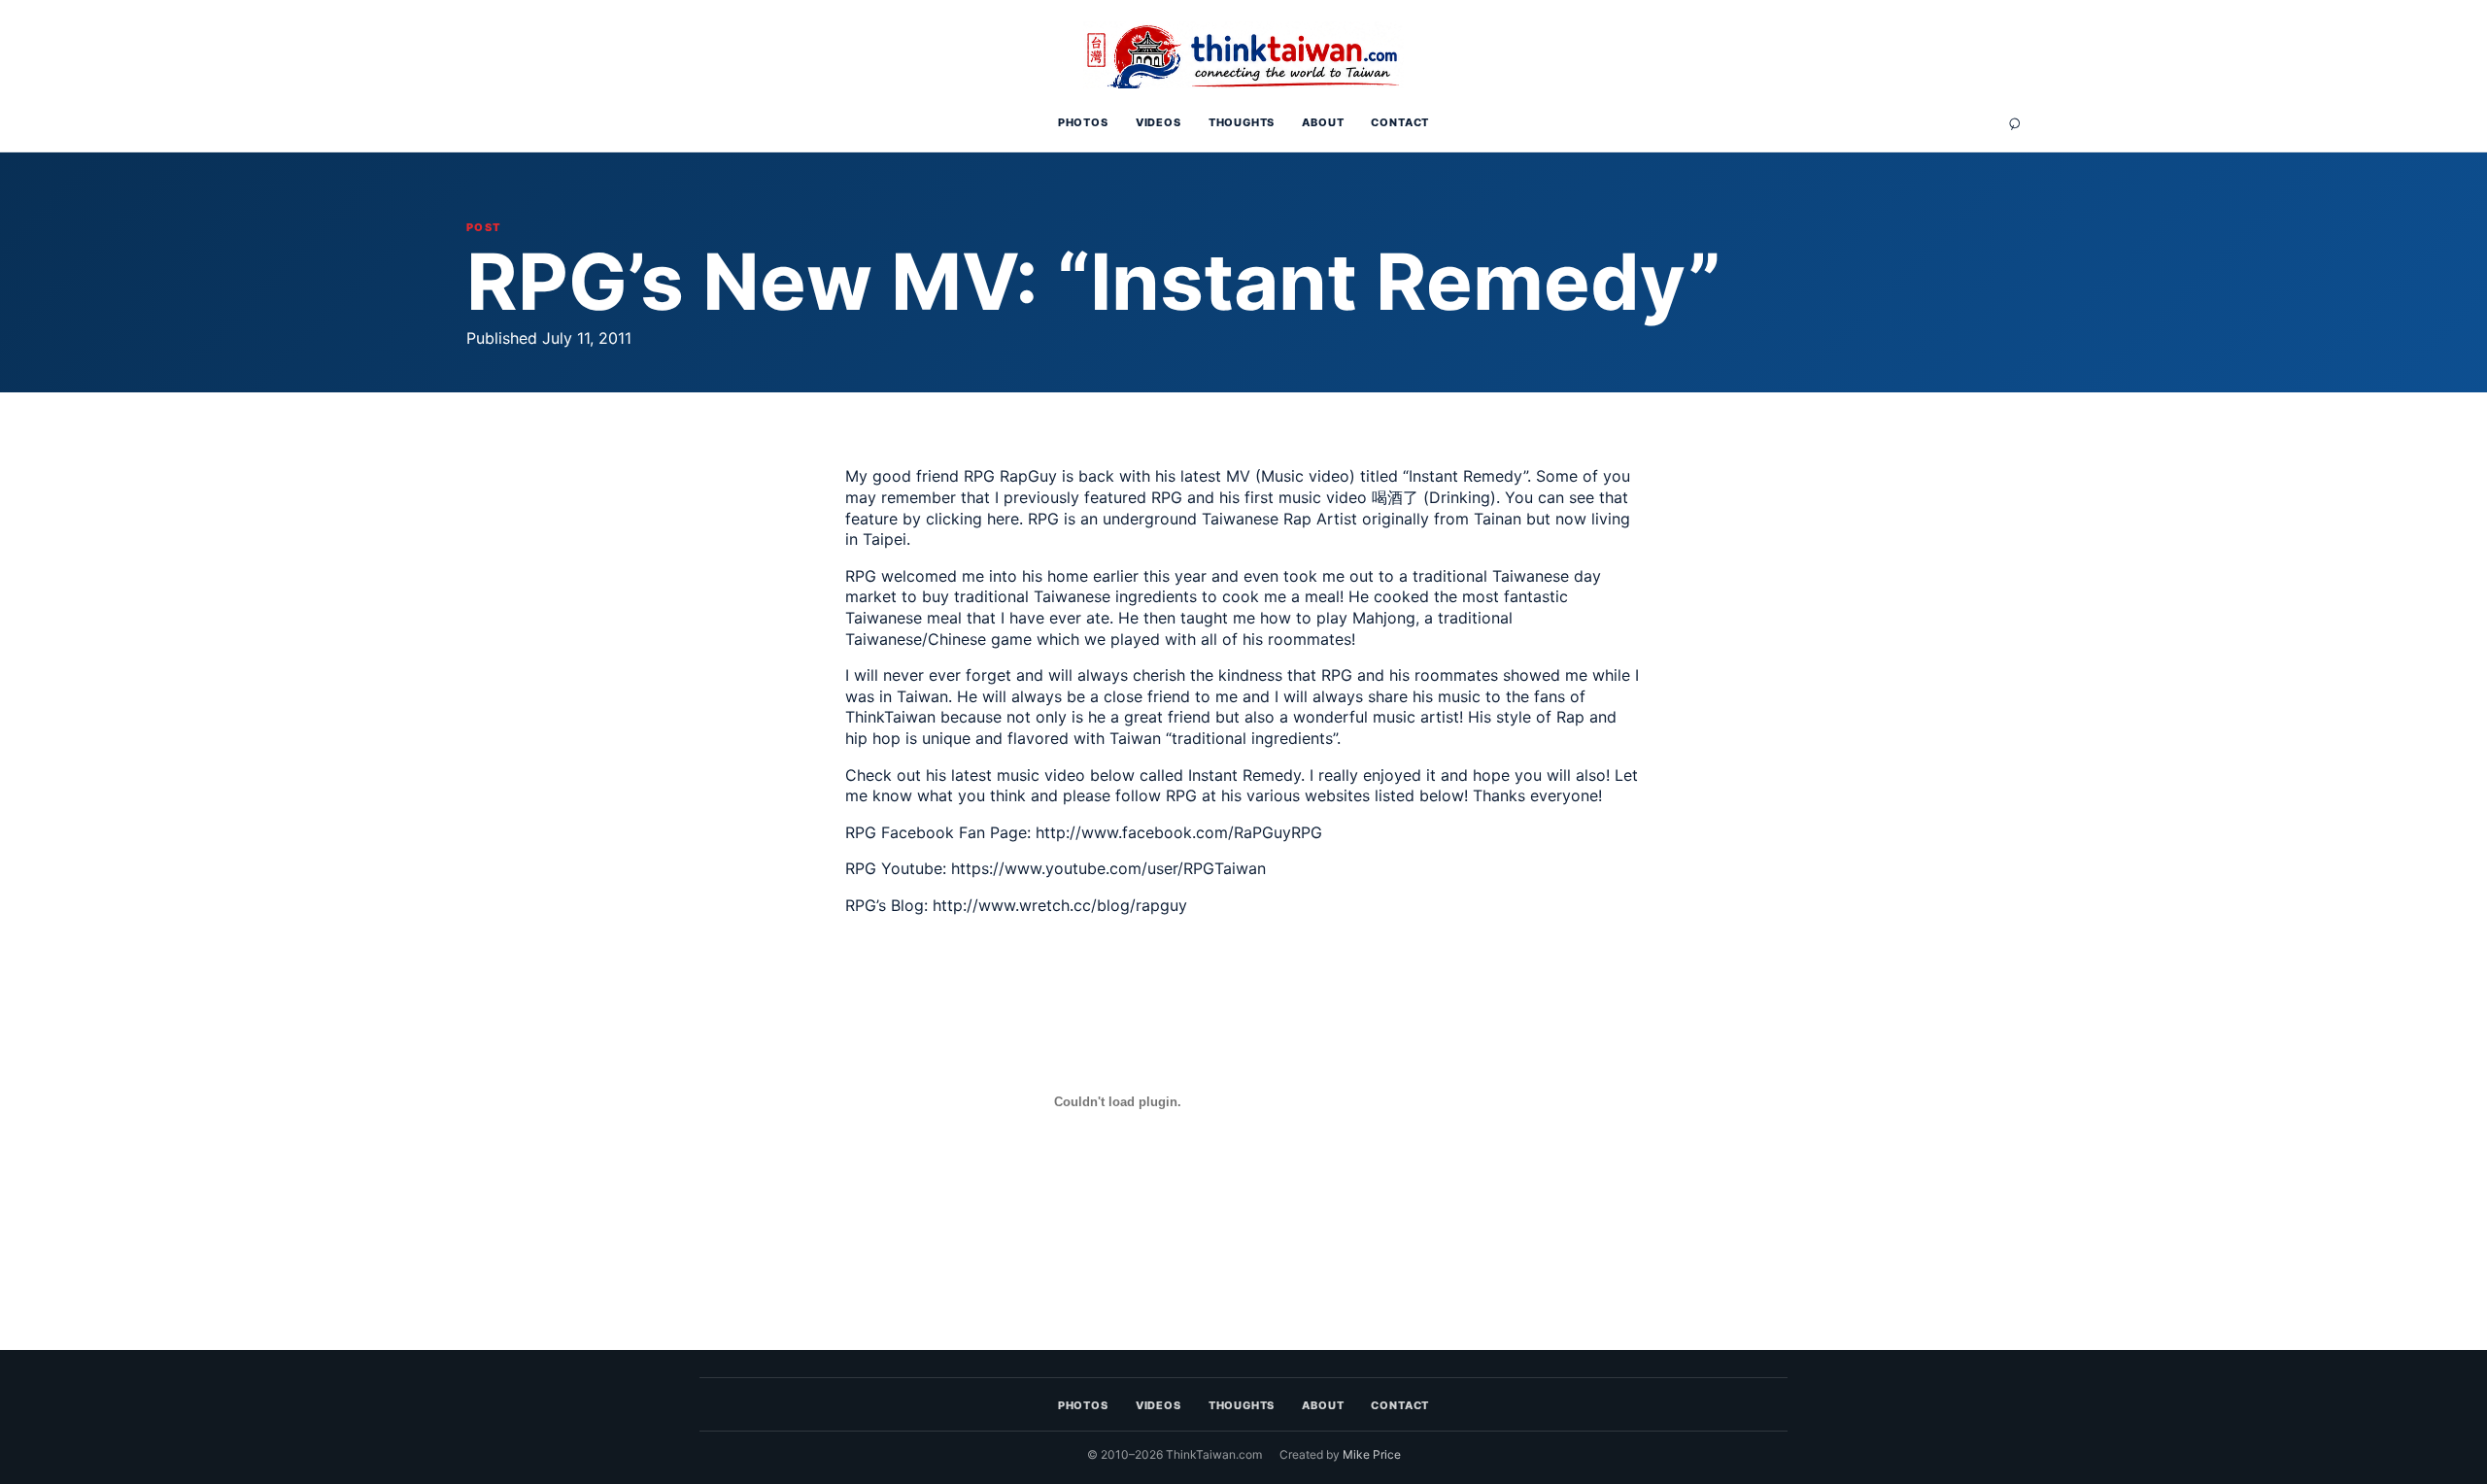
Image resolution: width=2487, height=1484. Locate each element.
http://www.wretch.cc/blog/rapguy (1060, 905)
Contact (1400, 122)
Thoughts (1242, 122)
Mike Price (1372, 1454)
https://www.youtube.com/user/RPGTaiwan (1108, 868)
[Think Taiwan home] (1243, 55)
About (1323, 122)
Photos (1083, 122)
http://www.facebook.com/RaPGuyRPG (1179, 832)
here (1003, 519)
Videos (1158, 122)
